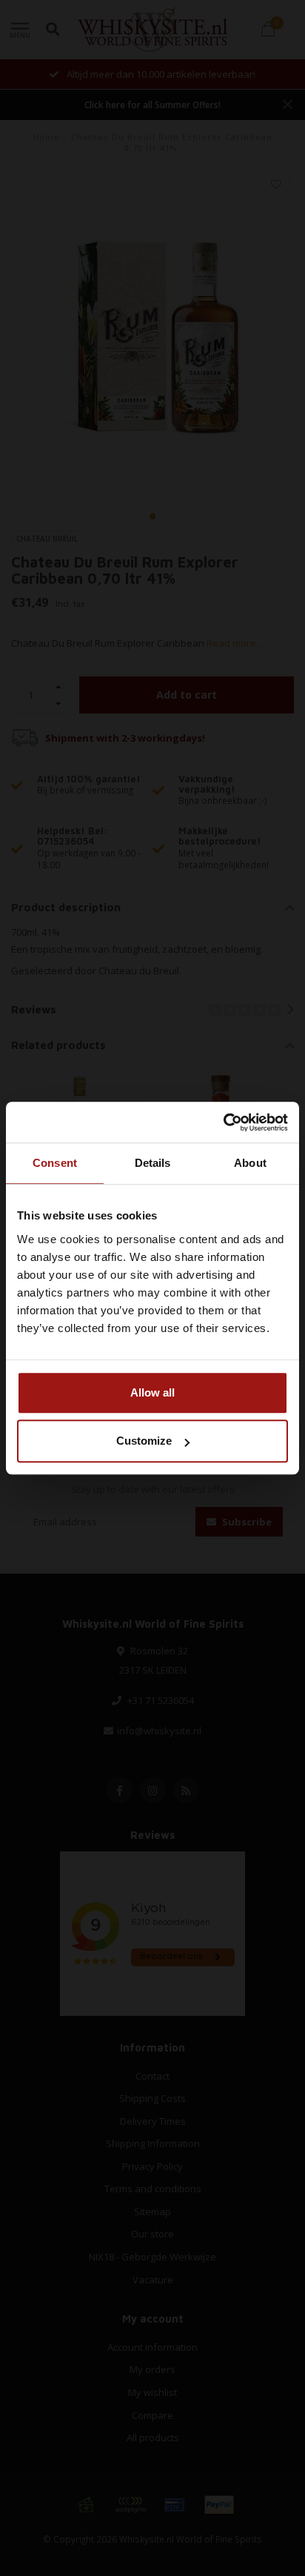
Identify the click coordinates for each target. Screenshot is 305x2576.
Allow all (152, 1392)
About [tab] (250, 1163)
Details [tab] (153, 1163)
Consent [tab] (55, 1163)
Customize (144, 1441)
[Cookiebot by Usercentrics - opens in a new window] (223, 1122)
